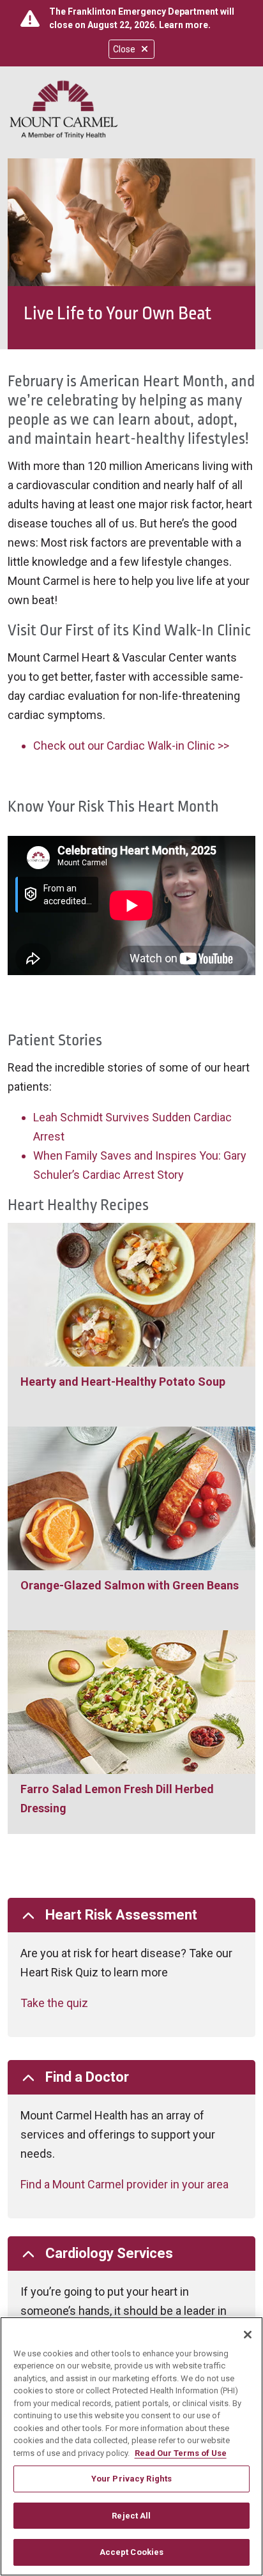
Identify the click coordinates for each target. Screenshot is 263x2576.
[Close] (248, 2335)
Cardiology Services (109, 2253)
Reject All (131, 2516)
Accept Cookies (132, 2552)
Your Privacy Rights (131, 2479)
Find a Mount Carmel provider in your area (124, 2184)
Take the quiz (54, 2003)
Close (124, 49)
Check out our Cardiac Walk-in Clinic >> (131, 746)
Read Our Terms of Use (181, 2453)
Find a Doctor (87, 2077)
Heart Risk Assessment (121, 1915)
